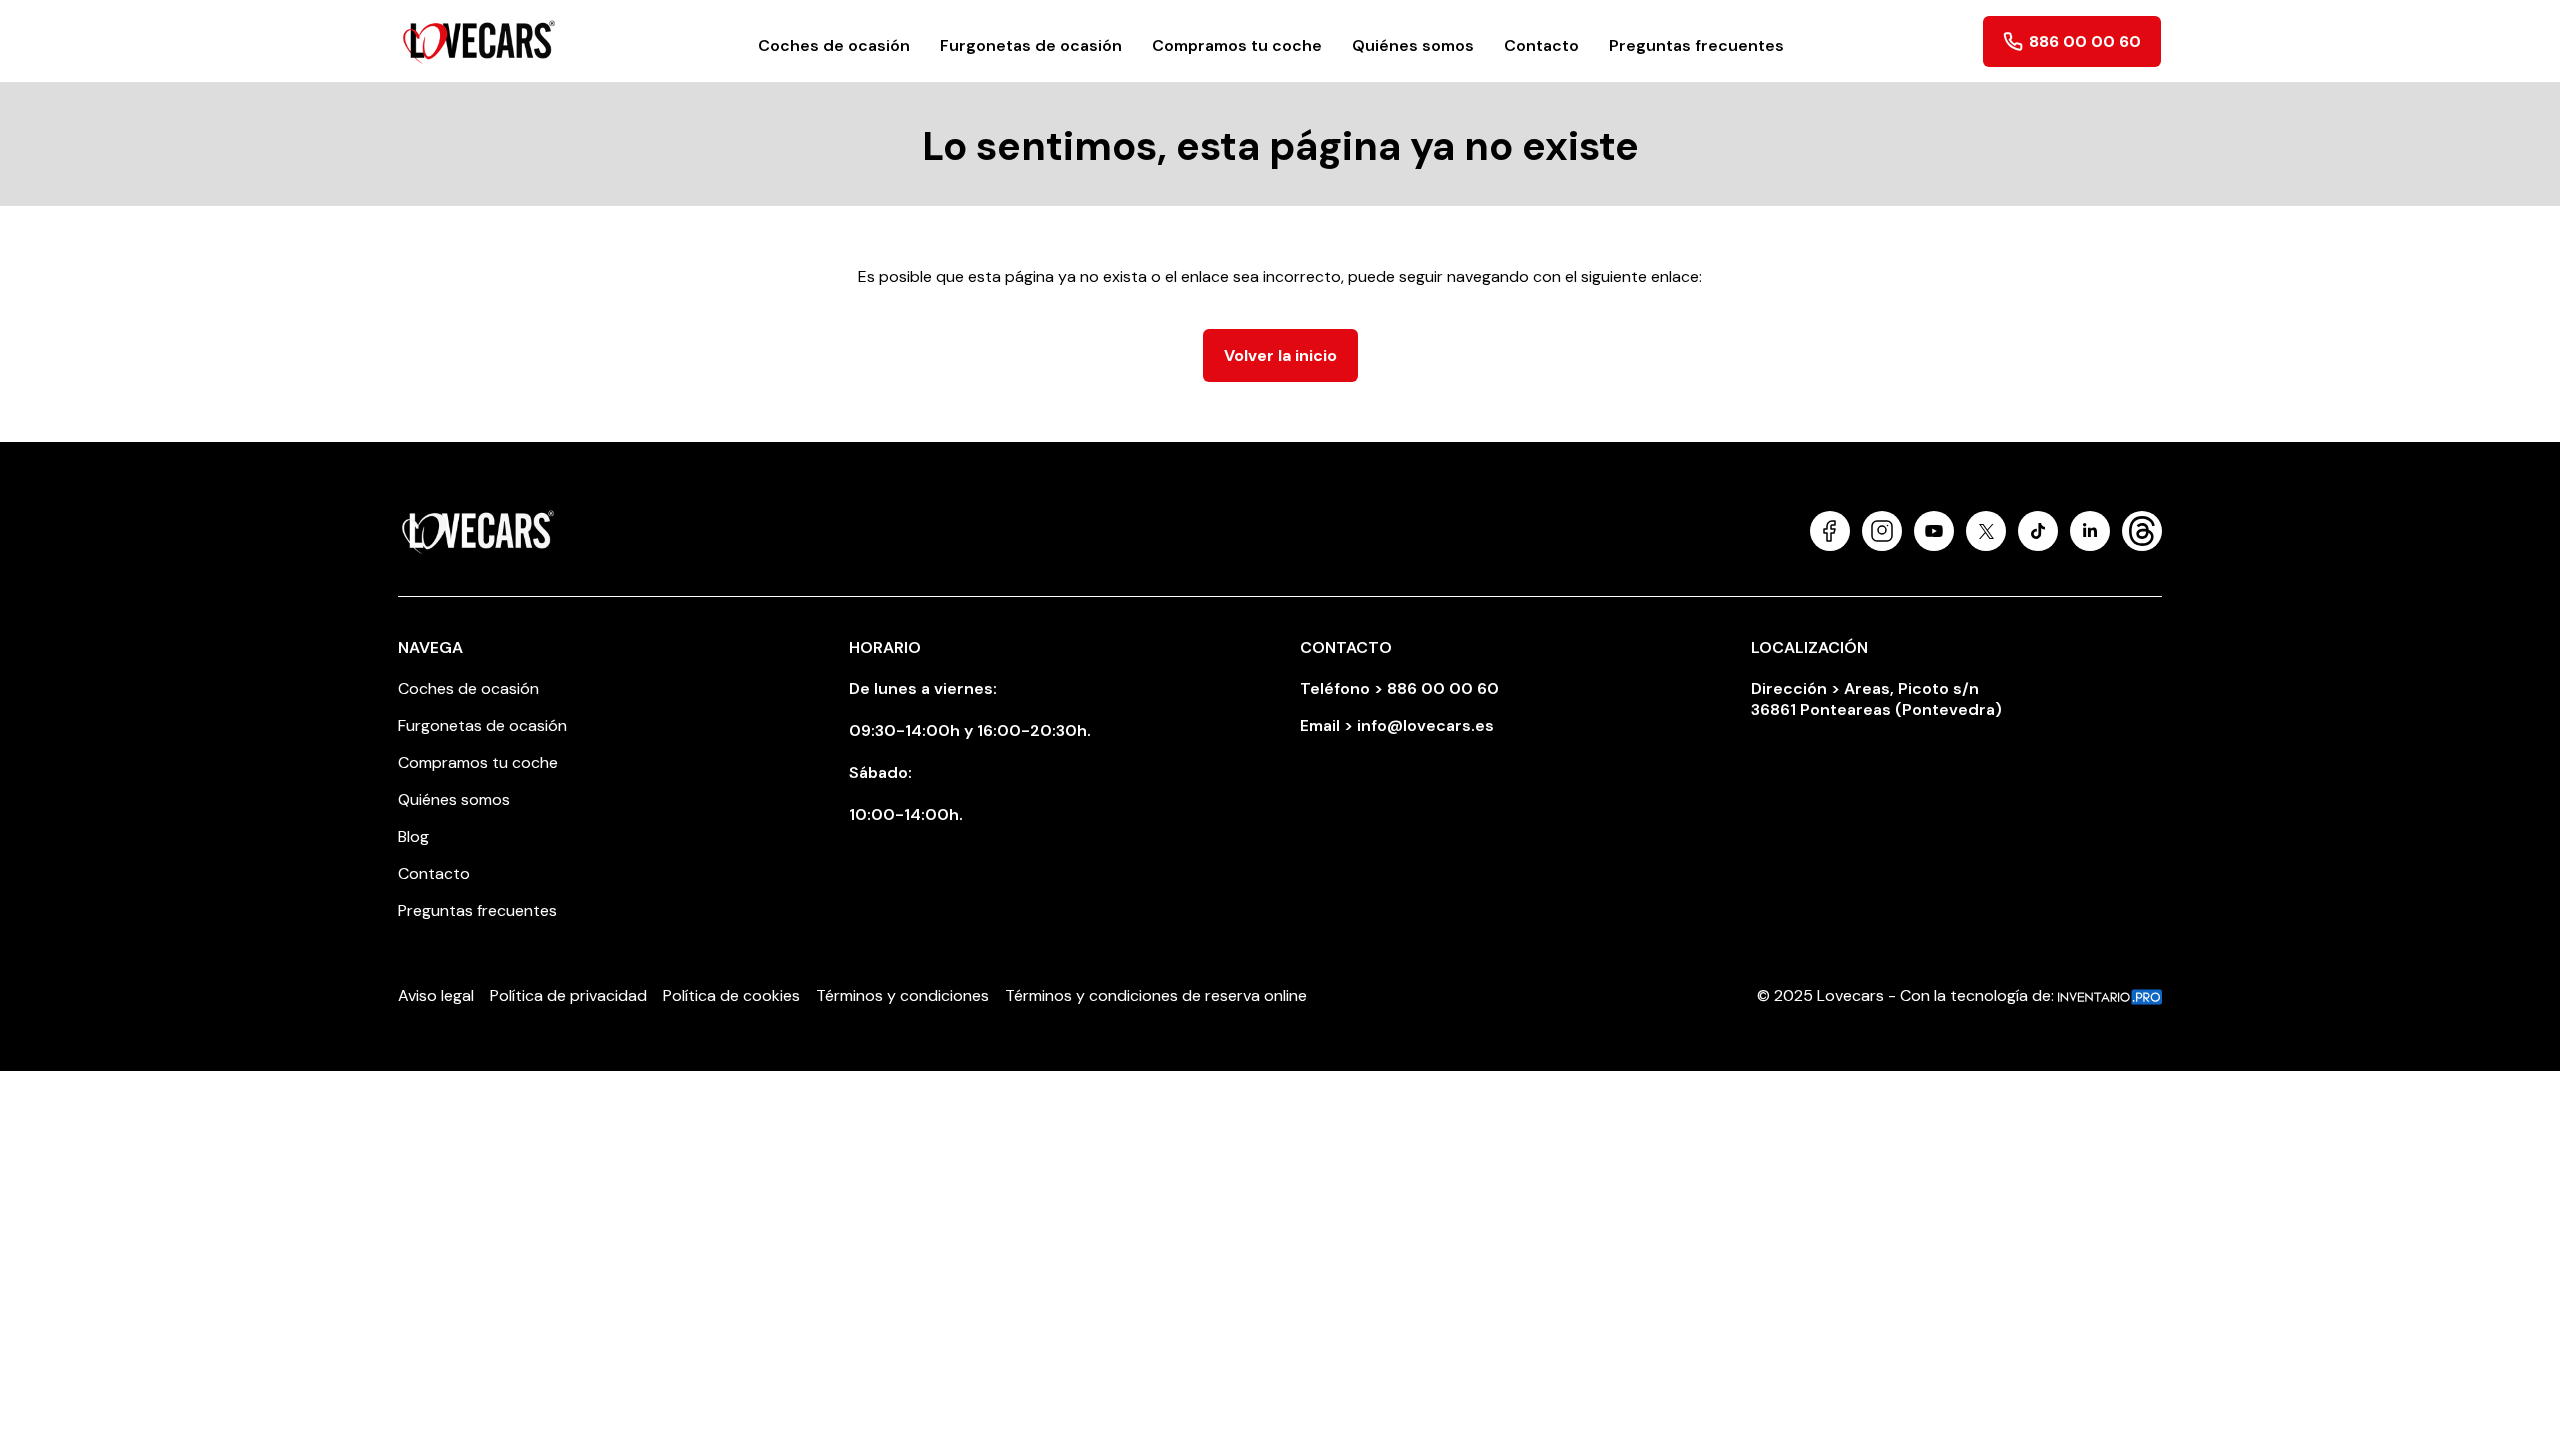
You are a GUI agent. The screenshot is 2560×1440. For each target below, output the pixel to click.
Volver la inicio (1280, 355)
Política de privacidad (568, 995)
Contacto (1541, 45)
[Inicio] (479, 41)
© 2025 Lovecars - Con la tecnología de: (1907, 995)
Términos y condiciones (902, 995)
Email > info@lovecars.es (1397, 725)
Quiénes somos (1413, 45)
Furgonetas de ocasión (1031, 45)
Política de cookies (731, 995)
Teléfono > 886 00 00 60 (1399, 688)
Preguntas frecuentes (1696, 45)
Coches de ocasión (834, 45)
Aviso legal (436, 995)
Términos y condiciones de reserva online (1156, 995)
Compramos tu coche (1237, 45)
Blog (413, 836)
